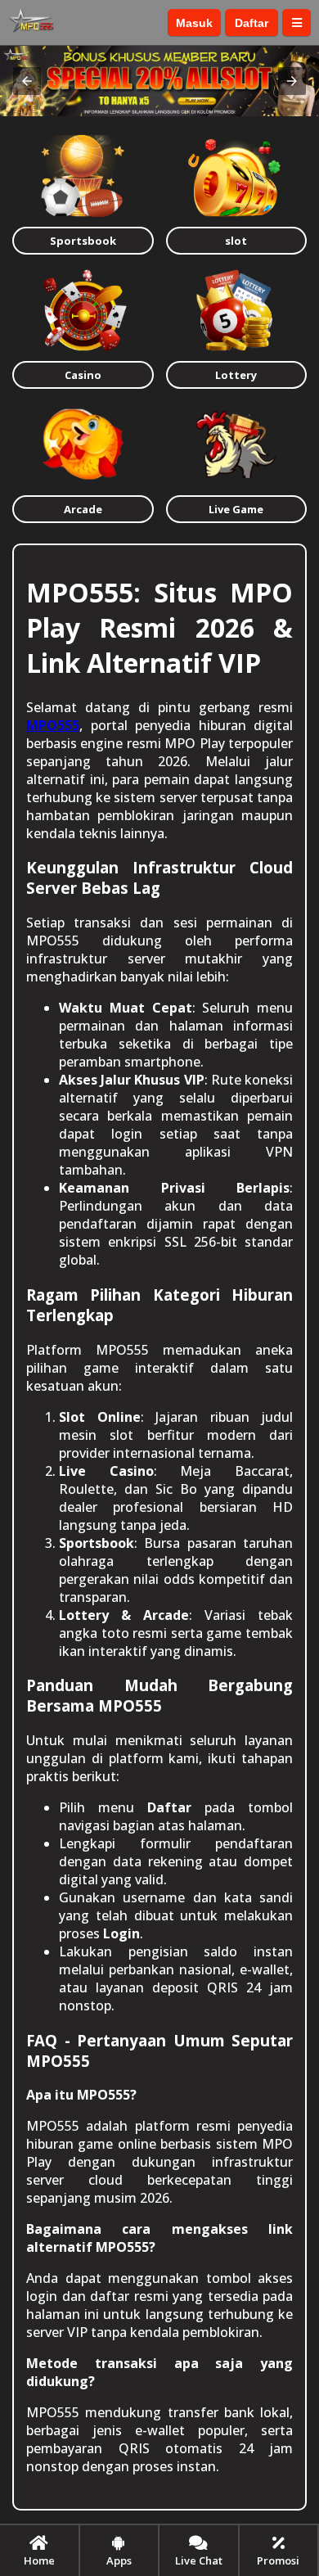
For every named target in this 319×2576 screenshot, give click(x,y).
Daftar (252, 23)
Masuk (194, 23)
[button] (27, 81)
